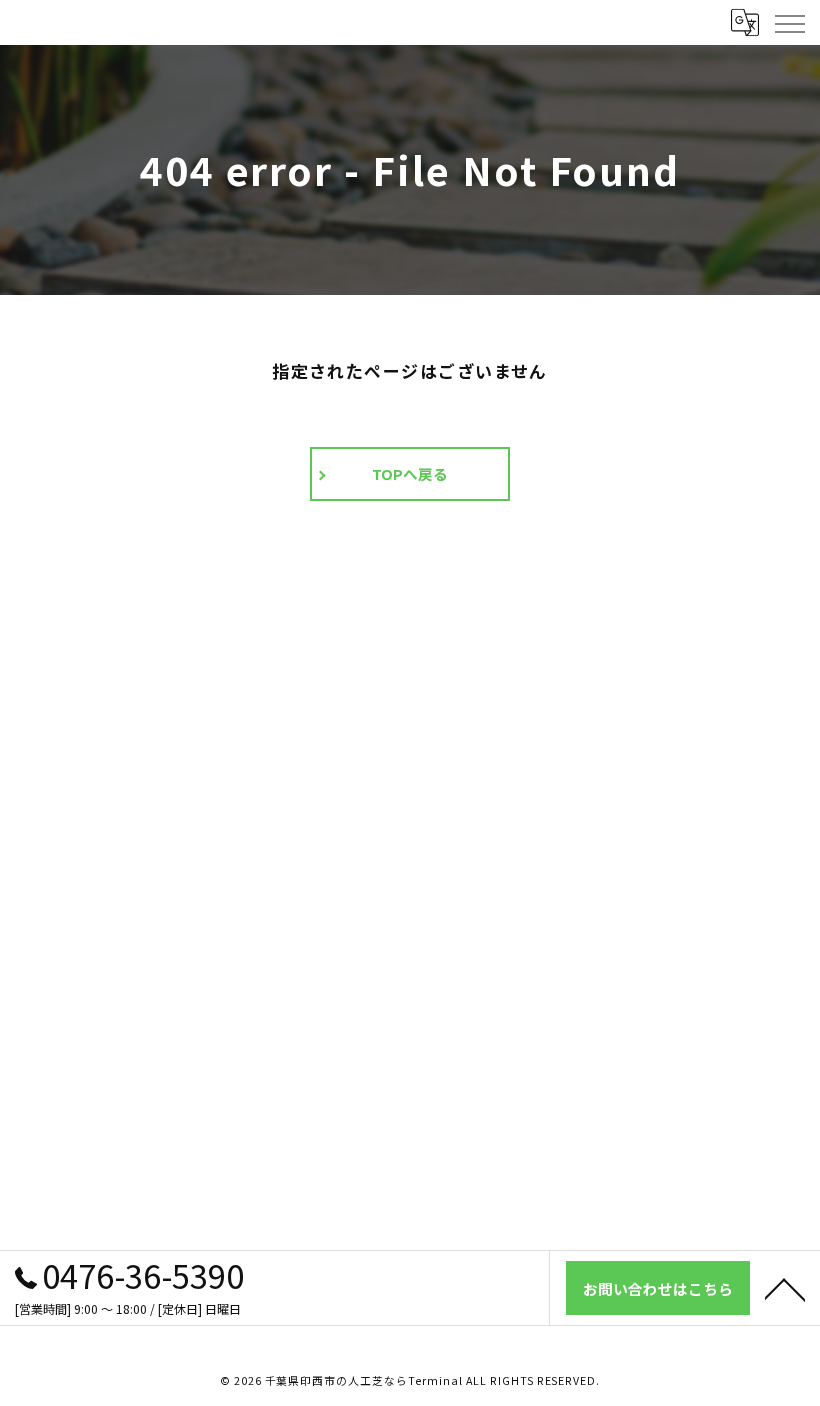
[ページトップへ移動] (785, 1288)
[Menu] (789, 22)
